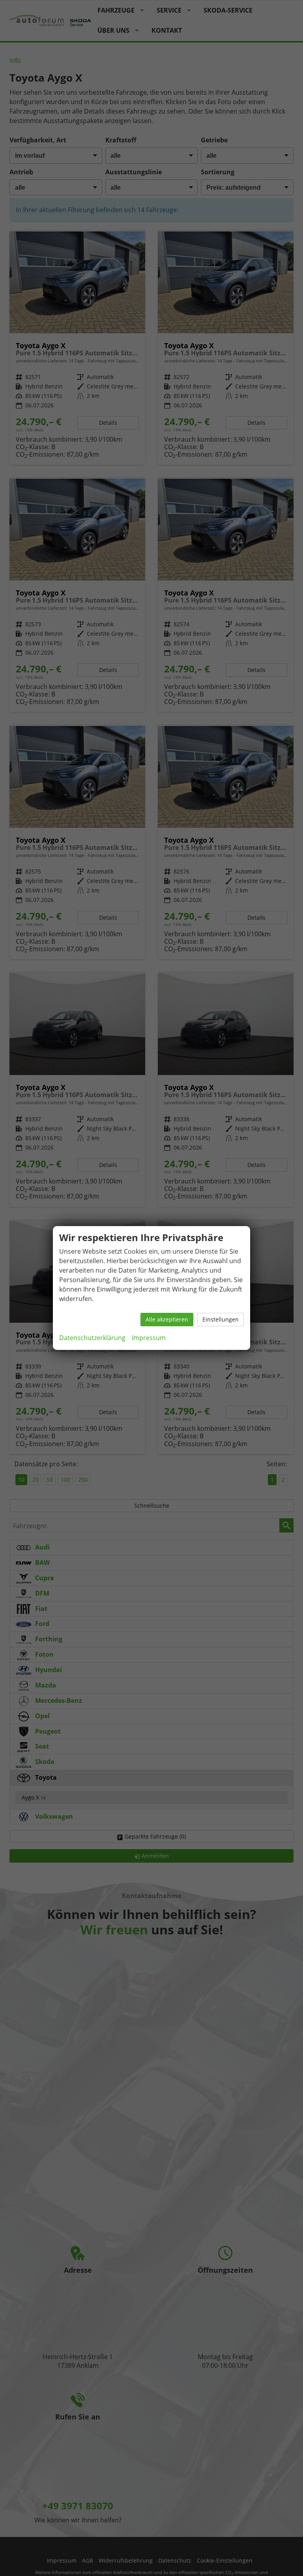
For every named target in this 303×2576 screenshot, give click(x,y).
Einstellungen (221, 1319)
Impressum (149, 1338)
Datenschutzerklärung (92, 1338)
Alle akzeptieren (167, 1319)
